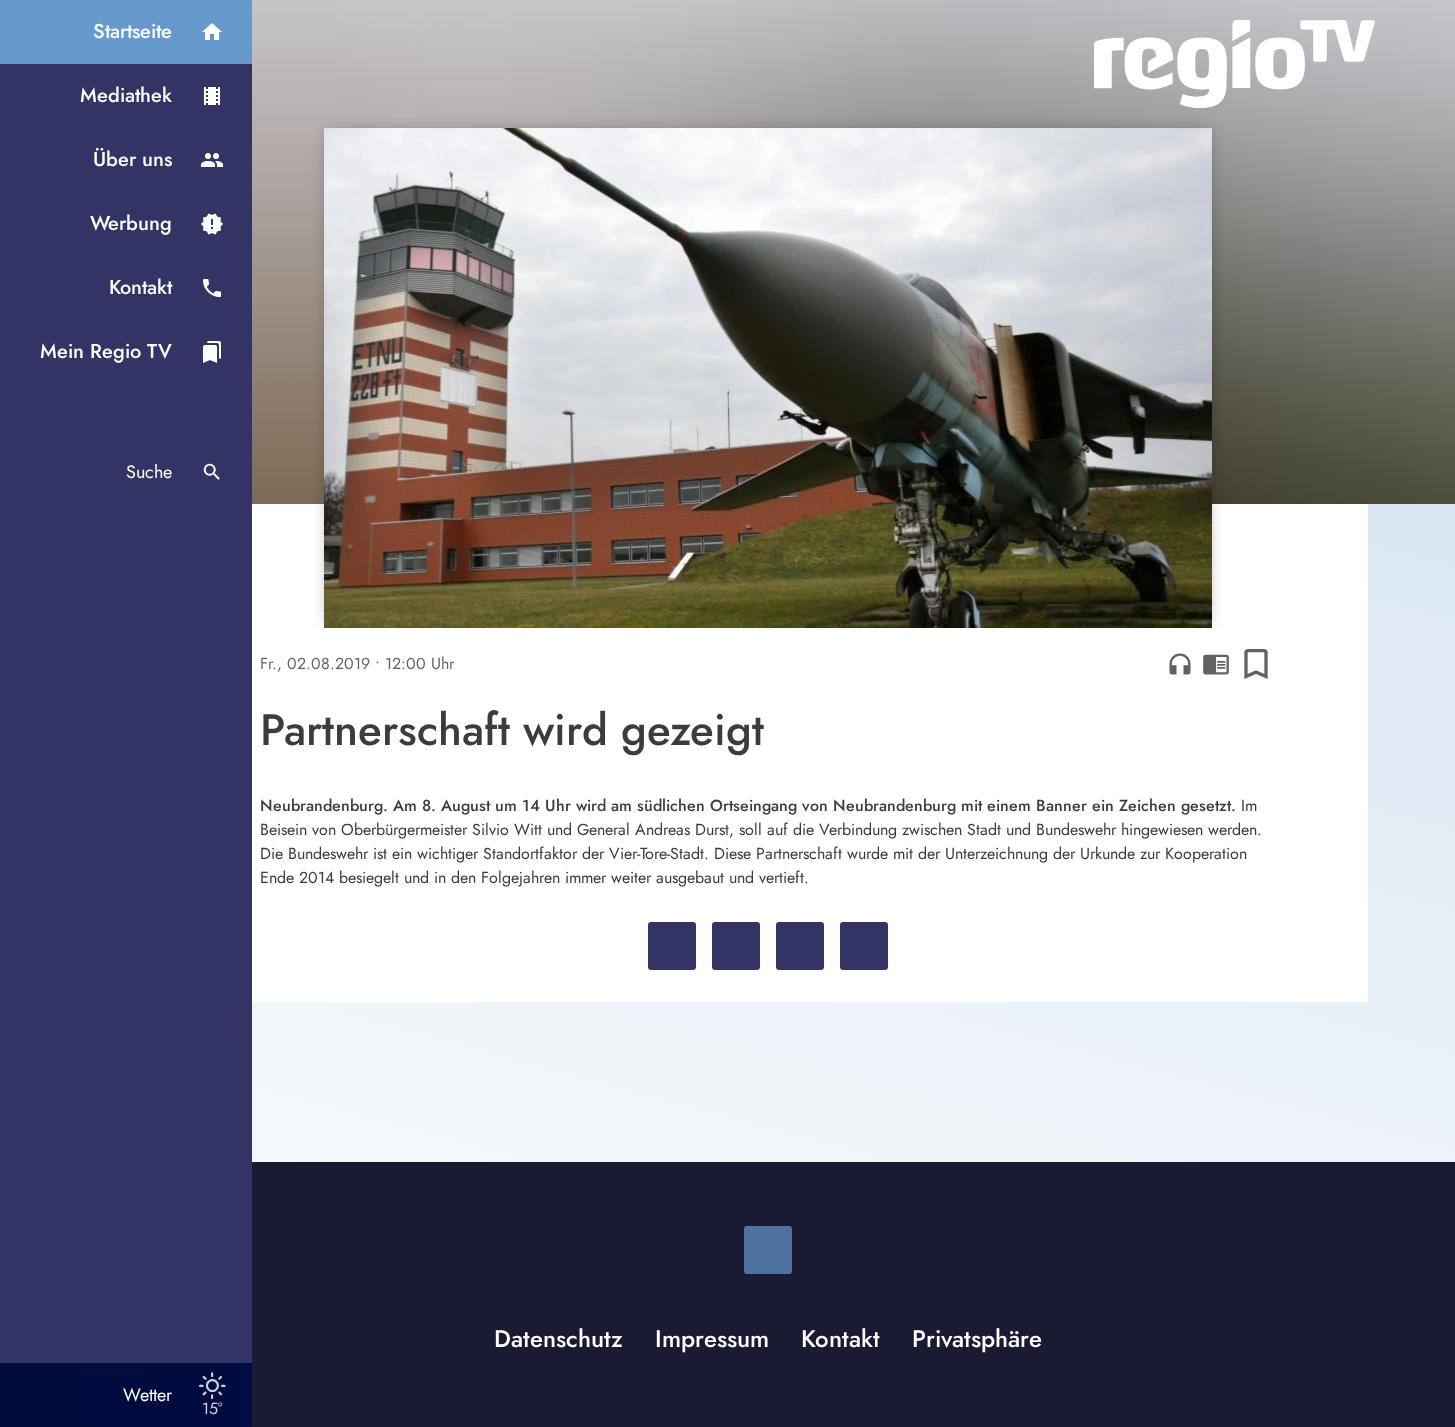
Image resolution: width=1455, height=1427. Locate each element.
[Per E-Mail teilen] (864, 946)
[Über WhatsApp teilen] (800, 946)
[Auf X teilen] (736, 946)
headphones (1180, 664)
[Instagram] (768, 1250)
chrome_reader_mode (1216, 664)
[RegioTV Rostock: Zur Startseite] (1234, 64)
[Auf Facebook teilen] (672, 946)
